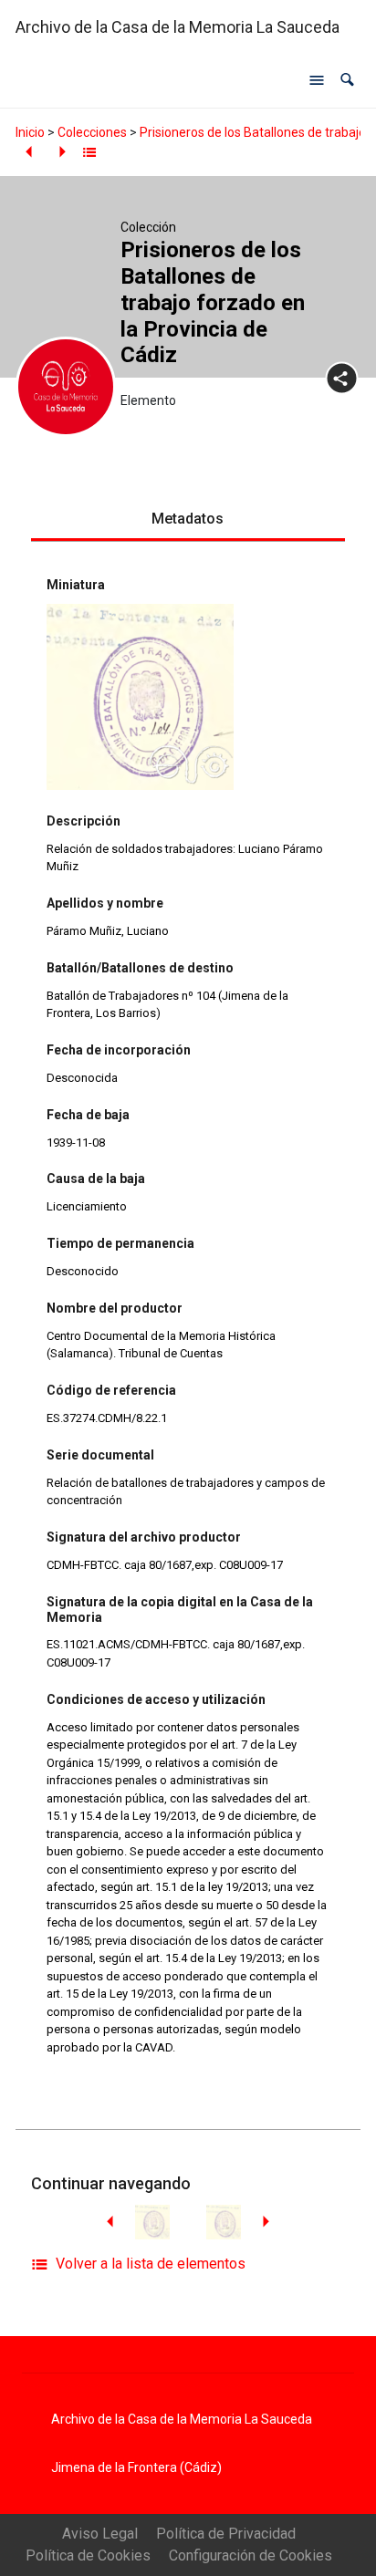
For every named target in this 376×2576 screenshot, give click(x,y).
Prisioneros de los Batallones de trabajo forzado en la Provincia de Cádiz (213, 302)
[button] (347, 80)
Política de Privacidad (226, 2534)
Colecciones (92, 132)
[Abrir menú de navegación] (317, 80)
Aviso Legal (100, 2534)
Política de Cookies (88, 2555)
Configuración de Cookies (251, 2555)
